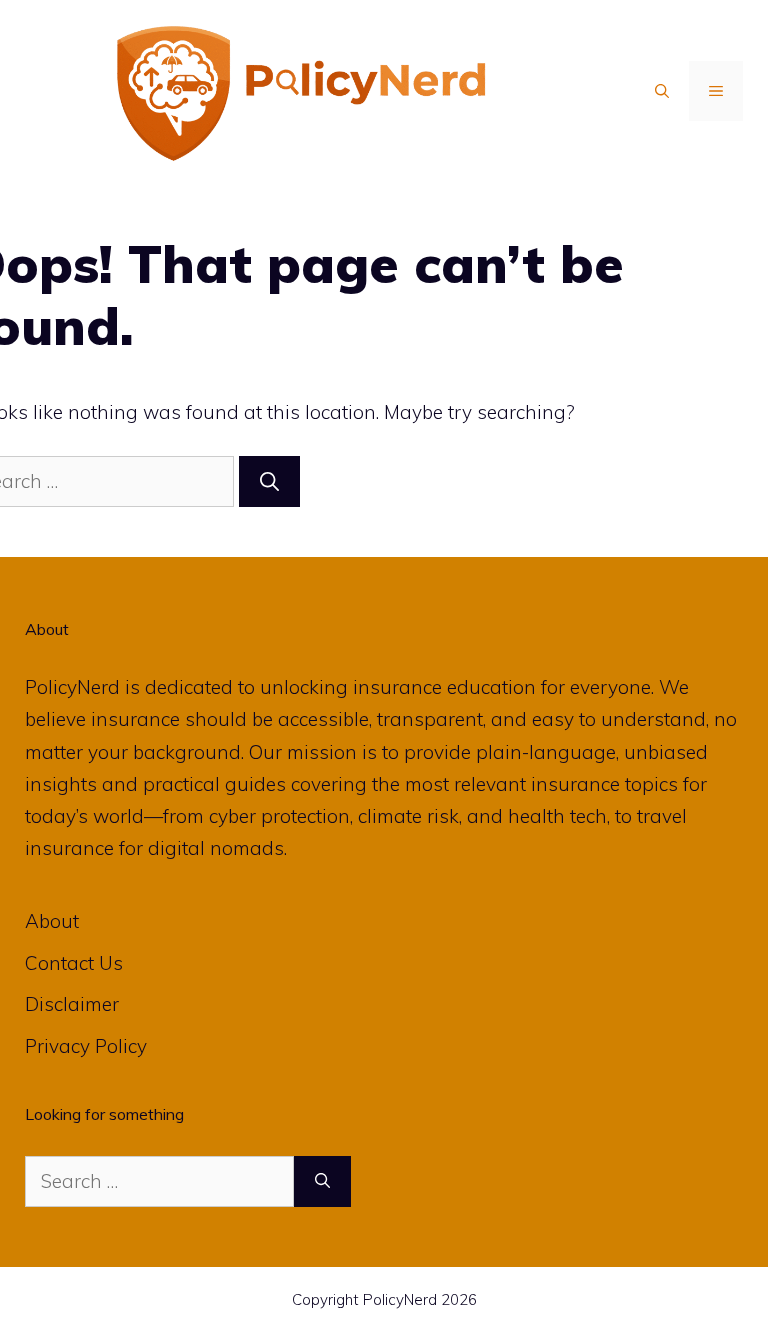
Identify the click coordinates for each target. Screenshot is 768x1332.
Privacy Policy (86, 1046)
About (52, 921)
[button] (662, 91)
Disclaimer (72, 1004)
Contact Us (74, 963)
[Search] (269, 481)
